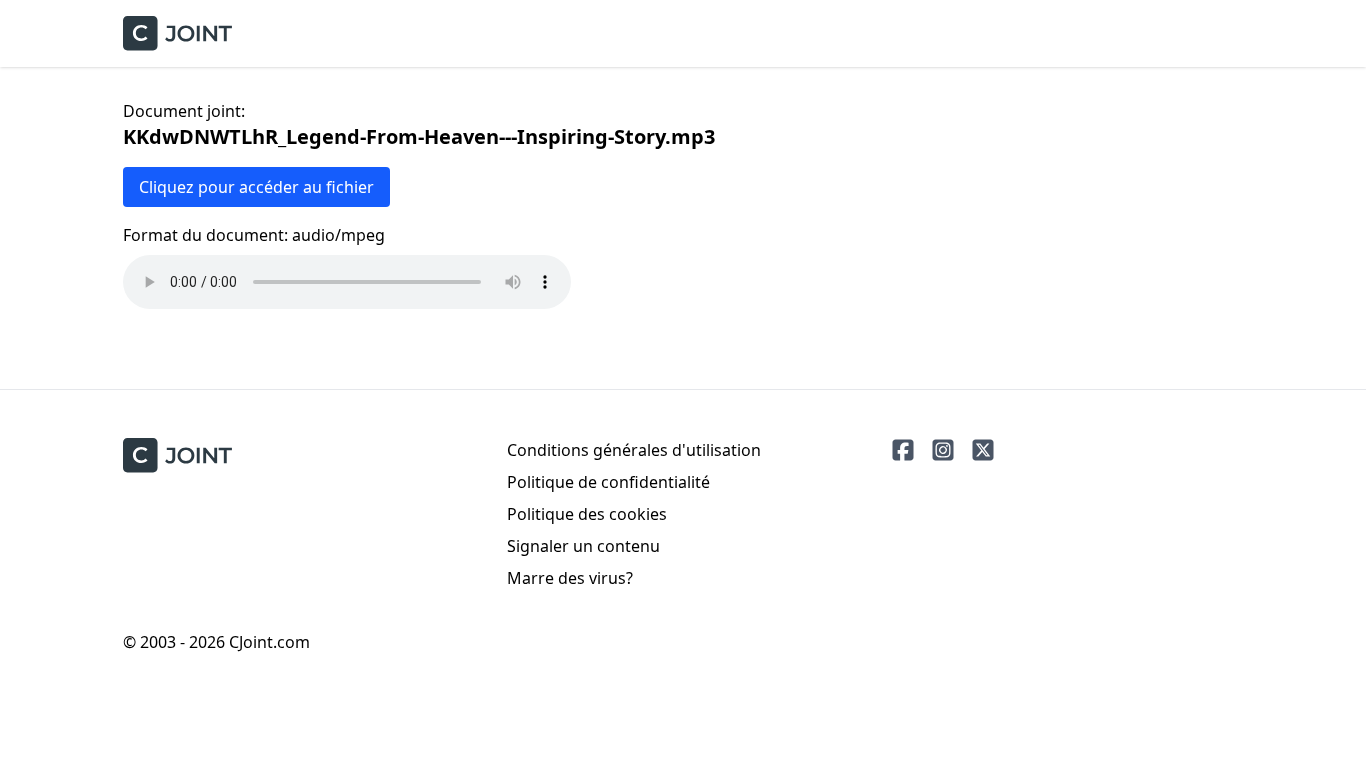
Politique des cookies (587, 514)
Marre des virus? (570, 578)
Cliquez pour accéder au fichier (256, 187)
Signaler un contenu (583, 546)
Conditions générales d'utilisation (634, 450)
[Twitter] (983, 450)
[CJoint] (177, 455)
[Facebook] (903, 450)
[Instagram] (943, 450)
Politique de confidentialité (608, 482)
